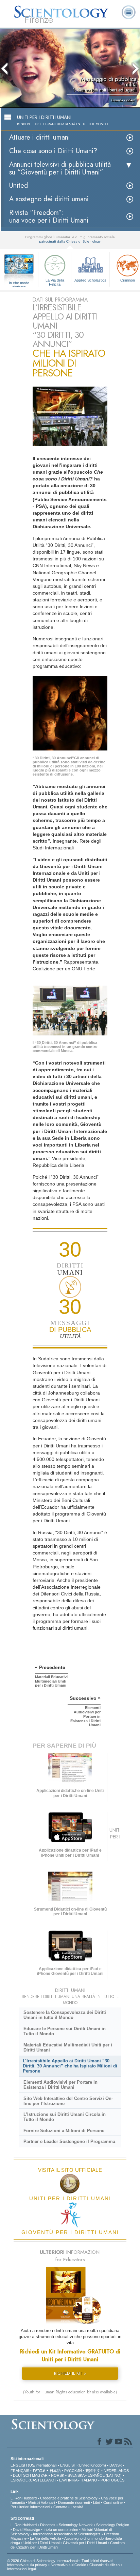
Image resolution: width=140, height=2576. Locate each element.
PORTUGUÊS (112, 2480)
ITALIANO (89, 2480)
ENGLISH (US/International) (34, 2465)
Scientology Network (76, 2525)
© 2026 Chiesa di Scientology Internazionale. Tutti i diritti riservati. (61, 2561)
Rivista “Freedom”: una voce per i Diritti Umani (49, 217)
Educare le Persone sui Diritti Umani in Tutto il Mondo (65, 2031)
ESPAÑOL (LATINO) (105, 2475)
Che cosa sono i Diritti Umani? (53, 151)
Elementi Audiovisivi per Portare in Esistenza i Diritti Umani (60, 2085)
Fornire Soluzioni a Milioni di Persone (64, 2131)
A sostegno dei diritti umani (49, 199)
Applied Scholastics (90, 280)
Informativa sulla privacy (27, 2565)
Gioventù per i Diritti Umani (85, 2543)
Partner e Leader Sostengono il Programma (69, 2141)
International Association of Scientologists (67, 2534)
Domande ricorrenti (74, 2502)
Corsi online (113, 2502)
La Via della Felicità (55, 282)
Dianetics (48, 2525)
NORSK (58, 2475)
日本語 (55, 2471)
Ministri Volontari (41, 2502)
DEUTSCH (22, 2475)
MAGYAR (40, 2475)
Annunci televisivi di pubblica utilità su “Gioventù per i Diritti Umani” (60, 168)
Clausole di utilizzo (104, 2565)
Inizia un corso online (61, 2530)
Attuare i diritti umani (40, 137)
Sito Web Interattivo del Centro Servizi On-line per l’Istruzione (68, 2101)
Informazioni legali (22, 2569)
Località (77, 2507)
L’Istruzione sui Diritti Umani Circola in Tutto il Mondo (65, 2117)
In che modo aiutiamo (19, 283)
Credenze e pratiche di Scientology (69, 2498)
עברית (39, 2470)
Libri (97, 2502)
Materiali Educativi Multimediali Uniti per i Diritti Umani (68, 2047)
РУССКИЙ (73, 2471)
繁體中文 (93, 2471)
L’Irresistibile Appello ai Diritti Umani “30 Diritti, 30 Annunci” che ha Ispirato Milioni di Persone (70, 2066)
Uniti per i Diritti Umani (41, 2543)
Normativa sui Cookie (68, 2565)
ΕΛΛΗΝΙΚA (68, 2480)
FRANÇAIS (20, 2471)
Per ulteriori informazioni (30, 2507)
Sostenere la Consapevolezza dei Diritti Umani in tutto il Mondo (65, 2015)
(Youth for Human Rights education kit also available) (70, 2392)
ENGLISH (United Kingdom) (83, 2465)
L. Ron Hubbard (24, 2498)
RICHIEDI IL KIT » (70, 2373)
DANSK (116, 2465)
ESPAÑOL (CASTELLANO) (33, 2480)
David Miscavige (27, 2530)
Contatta (60, 2507)
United (19, 186)
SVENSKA (76, 2475)
